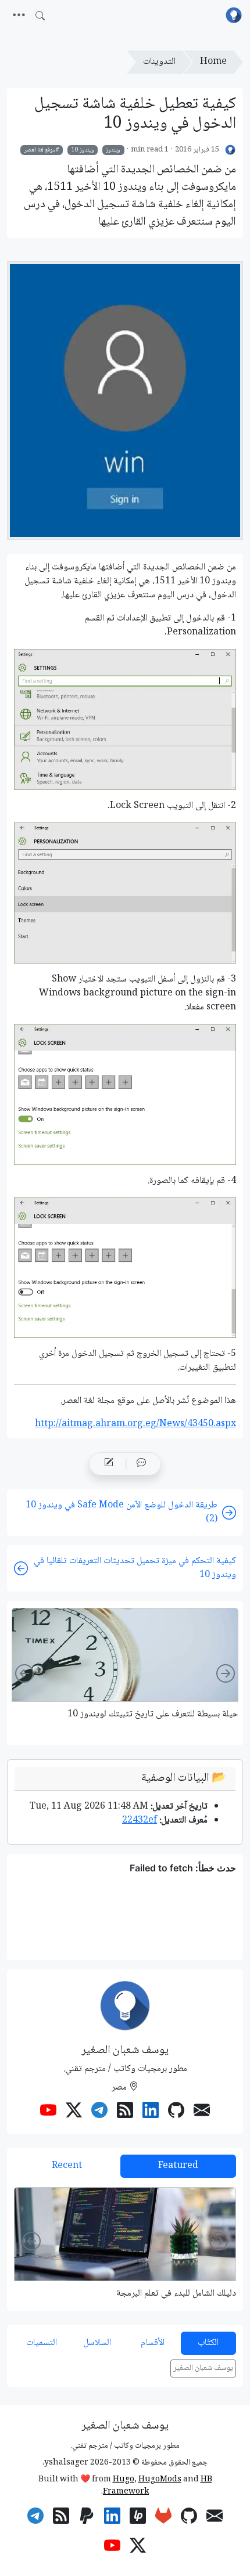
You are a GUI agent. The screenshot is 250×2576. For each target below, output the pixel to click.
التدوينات (159, 62)
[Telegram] (99, 2112)
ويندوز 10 (83, 150)
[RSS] (125, 2112)
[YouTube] (48, 2112)
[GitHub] (176, 2112)
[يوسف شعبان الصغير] (231, 150)
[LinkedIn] (151, 2112)
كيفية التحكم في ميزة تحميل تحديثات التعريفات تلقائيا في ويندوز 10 (135, 1568)
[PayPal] (87, 2518)
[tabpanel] (125, 2243)
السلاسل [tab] (97, 2343)
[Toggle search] (40, 16)
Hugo (124, 2480)
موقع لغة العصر (40, 150)
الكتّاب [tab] (208, 2343)
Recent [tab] (67, 2166)
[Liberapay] (138, 2518)
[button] (141, 1464)
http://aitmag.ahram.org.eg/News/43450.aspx (135, 1424)
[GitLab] (163, 2518)
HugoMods (160, 2480)
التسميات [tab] (42, 2343)
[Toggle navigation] (19, 16)
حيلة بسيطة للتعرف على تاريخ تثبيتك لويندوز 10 (153, 1714)
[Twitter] (74, 2112)
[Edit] (109, 1464)
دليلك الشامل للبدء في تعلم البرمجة (176, 2294)
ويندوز (113, 150)
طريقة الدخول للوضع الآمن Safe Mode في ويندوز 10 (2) (122, 1512)
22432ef (140, 1821)
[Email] (202, 2112)
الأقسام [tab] (153, 2343)
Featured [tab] (178, 2166)
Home (213, 62)
